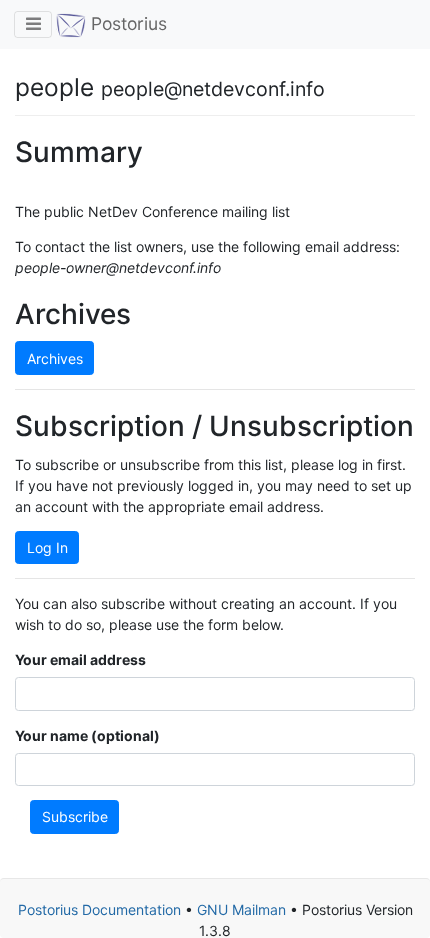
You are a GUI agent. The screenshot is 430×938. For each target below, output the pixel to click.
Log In (47, 547)
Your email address (80, 659)
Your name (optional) (87, 735)
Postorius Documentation (99, 909)
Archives (55, 358)
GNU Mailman (241, 909)
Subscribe (75, 816)
